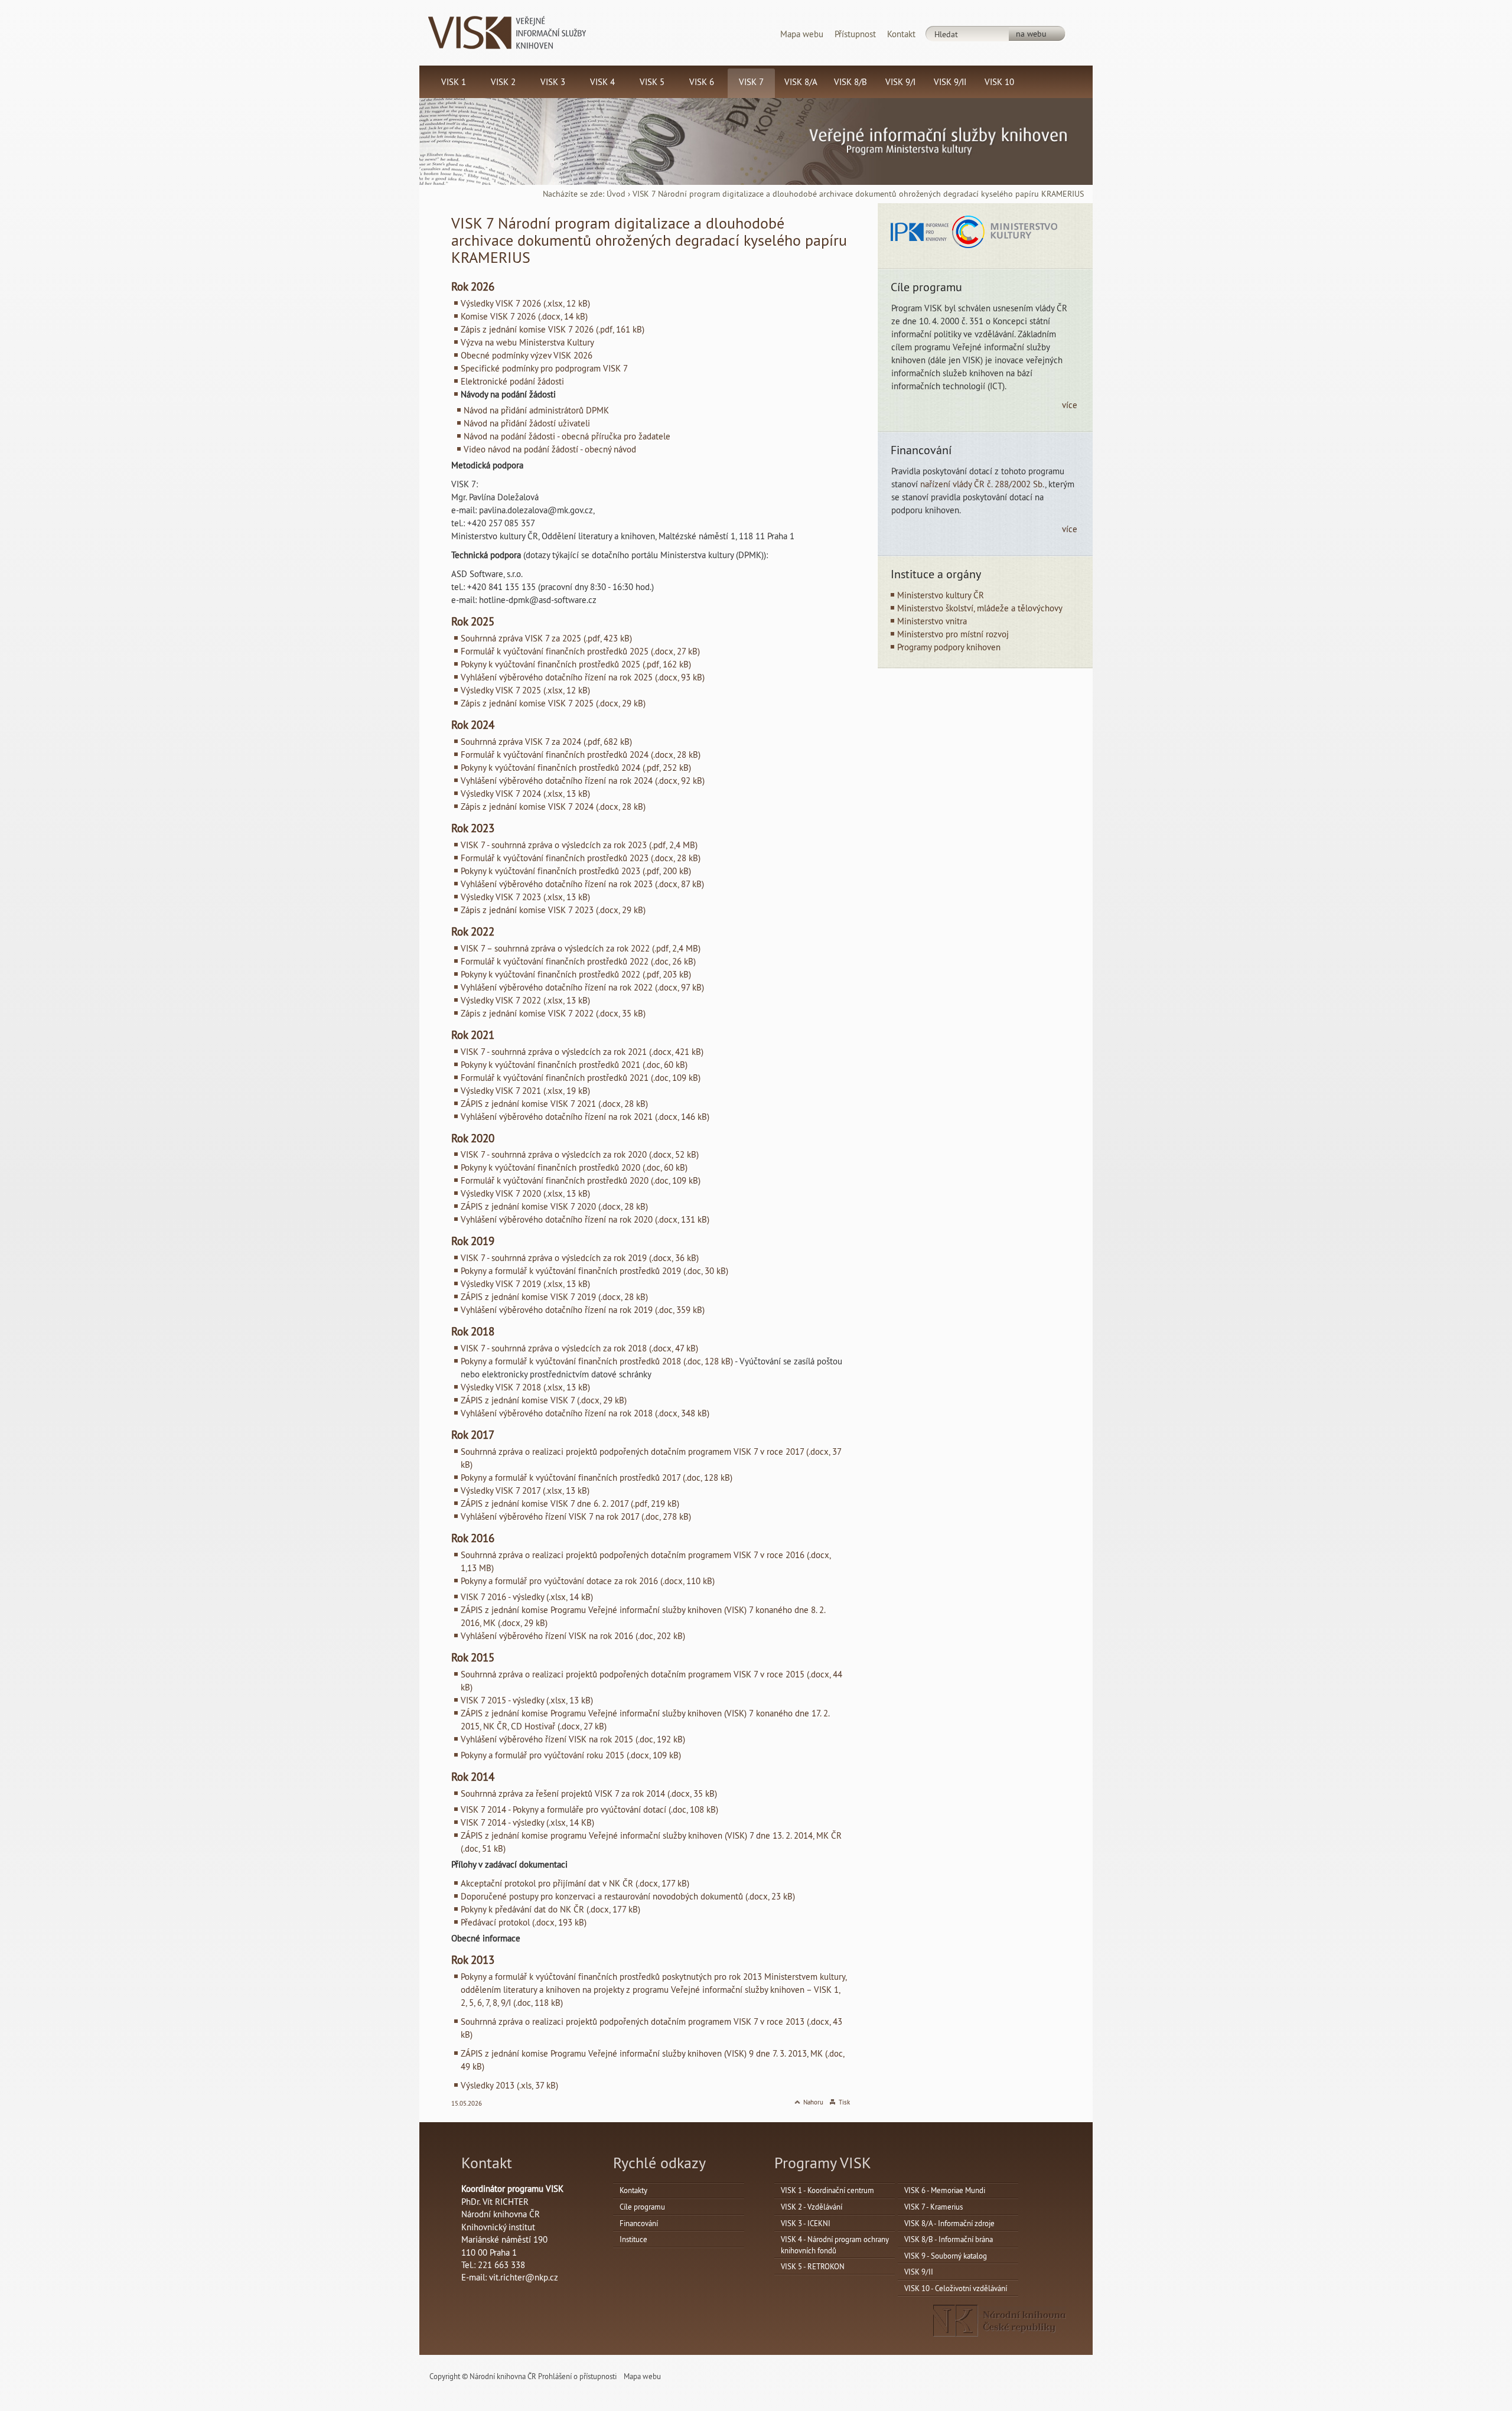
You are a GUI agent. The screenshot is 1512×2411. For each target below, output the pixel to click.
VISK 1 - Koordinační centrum (827, 2190)
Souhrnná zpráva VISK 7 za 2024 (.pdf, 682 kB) (546, 742)
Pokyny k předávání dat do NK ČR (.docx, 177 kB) (550, 1909)
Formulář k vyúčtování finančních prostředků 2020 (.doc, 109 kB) (581, 1180)
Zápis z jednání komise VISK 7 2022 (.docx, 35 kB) (553, 1013)
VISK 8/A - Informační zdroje (949, 2223)
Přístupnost (855, 34)
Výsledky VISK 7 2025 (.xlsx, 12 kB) (525, 690)
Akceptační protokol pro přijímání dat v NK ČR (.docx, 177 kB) (575, 1883)
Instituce (633, 2239)
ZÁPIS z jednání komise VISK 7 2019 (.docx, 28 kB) (554, 1297)
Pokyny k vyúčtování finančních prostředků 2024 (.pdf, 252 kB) (576, 768)
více (1070, 405)
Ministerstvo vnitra (932, 621)
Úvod (616, 194)
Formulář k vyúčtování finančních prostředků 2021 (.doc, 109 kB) (581, 1078)
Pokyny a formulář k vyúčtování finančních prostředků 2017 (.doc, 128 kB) (597, 1477)
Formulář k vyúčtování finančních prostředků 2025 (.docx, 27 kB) (580, 651)
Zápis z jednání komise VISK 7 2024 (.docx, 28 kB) (553, 807)
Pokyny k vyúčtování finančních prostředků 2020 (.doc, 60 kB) (574, 1167)
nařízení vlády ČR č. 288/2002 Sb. (983, 484)
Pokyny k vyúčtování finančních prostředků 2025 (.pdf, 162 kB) (576, 664)
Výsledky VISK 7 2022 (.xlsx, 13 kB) (525, 1000)
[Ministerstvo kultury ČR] (1005, 231)
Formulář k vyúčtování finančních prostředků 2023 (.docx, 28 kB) (581, 858)
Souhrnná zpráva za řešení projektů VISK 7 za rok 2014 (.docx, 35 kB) (589, 1793)
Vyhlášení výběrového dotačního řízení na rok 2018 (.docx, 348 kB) (585, 1413)
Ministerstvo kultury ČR (941, 595)
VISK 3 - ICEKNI (806, 2223)
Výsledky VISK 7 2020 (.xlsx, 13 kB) (525, 1193)
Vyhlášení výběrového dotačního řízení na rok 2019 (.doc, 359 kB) (583, 1310)
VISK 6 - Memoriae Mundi (945, 2190)
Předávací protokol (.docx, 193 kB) (524, 1922)
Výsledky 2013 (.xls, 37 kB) (509, 2085)
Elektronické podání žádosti (512, 381)
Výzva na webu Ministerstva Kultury (527, 342)
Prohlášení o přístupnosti (577, 2376)
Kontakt (901, 34)
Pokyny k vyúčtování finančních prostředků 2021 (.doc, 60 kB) (574, 1065)
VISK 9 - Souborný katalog (946, 2256)
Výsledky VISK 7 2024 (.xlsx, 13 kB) (525, 794)
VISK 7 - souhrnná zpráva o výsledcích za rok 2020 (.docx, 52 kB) (580, 1154)
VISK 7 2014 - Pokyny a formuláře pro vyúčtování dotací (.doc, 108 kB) (589, 1809)
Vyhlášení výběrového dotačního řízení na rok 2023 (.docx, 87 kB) (582, 884)
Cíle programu (642, 2207)
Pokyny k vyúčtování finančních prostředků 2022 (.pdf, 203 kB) (576, 974)
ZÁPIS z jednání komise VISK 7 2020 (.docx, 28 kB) (554, 1206)
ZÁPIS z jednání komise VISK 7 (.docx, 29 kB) (544, 1400)
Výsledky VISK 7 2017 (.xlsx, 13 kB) (525, 1490)
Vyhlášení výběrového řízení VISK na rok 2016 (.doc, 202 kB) (573, 1636)
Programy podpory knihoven (949, 647)
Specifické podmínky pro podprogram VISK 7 (544, 368)
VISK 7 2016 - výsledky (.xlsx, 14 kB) (527, 1597)
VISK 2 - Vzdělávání (812, 2207)
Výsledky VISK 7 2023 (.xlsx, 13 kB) (525, 897)
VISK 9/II (919, 2272)
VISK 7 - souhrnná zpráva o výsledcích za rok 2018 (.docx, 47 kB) (579, 1348)
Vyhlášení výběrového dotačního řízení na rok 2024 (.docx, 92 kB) (583, 781)
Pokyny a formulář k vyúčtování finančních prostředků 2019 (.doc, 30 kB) (594, 1271)
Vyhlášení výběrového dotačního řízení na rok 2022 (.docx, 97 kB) (582, 987)
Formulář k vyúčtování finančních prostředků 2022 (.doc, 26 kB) (578, 961)
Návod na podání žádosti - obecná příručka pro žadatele (567, 436)
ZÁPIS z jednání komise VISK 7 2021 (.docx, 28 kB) (554, 1104)
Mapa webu (802, 34)
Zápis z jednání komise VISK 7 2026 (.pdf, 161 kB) (553, 329)
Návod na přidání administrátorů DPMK (536, 410)
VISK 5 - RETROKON (813, 2266)
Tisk (844, 2102)
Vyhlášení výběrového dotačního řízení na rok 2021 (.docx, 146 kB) (585, 1117)
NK (1000, 2321)
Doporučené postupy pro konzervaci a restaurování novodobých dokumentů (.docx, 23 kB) (628, 1896)
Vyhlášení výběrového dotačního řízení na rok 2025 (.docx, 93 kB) (583, 677)
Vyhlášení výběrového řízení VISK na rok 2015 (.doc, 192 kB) (573, 1739)
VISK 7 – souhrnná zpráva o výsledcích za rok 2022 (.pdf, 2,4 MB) (581, 948)
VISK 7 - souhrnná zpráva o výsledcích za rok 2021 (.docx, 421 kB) (582, 1052)
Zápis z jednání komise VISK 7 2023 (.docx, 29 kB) (553, 910)
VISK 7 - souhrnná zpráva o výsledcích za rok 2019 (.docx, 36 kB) (580, 1258)
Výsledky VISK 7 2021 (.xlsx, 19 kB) (525, 1091)
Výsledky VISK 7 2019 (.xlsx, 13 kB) (525, 1284)
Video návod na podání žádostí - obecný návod (550, 449)
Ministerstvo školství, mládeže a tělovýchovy (980, 608)
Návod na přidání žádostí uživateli (527, 423)
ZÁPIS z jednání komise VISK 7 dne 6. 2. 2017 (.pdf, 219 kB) (570, 1503)
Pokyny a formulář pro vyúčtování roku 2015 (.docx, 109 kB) (571, 1755)
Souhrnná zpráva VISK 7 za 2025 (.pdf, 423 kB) (546, 638)
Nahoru (813, 2102)
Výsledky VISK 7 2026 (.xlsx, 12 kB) (525, 303)
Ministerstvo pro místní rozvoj (953, 634)
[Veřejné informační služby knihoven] (507, 32)
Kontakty (633, 2190)
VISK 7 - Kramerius (933, 2207)
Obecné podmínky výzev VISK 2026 (527, 355)
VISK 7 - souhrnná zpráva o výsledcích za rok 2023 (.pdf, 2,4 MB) (579, 845)
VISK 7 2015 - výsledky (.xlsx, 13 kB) (527, 1700)
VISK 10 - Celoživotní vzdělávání (956, 2288)
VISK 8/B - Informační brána (949, 2239)
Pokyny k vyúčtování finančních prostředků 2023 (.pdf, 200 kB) (576, 871)
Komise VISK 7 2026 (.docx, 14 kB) (524, 316)
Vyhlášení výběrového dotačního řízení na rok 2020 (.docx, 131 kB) (585, 1219)
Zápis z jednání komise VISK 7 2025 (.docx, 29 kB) (553, 703)
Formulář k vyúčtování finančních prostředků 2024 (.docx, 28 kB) (581, 755)
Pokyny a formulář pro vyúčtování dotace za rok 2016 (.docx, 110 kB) (588, 1581)
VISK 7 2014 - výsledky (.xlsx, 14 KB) (527, 1822)
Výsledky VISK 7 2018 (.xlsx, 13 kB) (525, 1387)
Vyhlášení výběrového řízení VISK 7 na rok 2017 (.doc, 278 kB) (576, 1516)
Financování (639, 2223)
